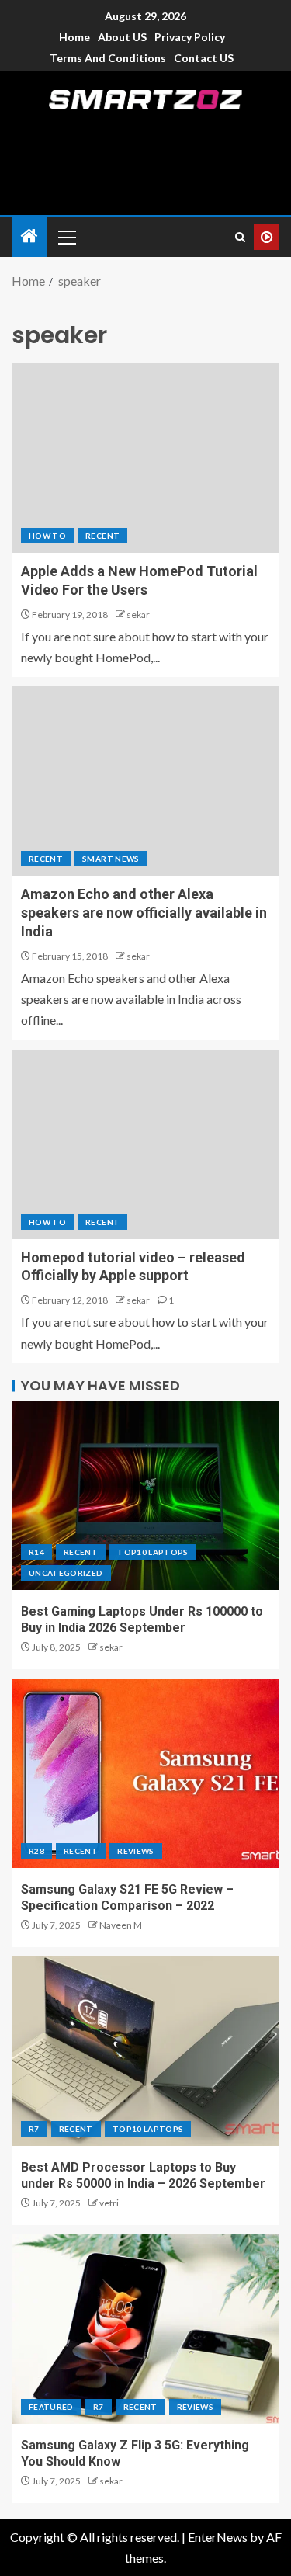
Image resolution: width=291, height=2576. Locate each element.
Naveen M (121, 1925)
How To (47, 536)
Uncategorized (66, 1573)
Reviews (135, 1851)
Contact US (204, 58)
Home (74, 37)
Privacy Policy (190, 37)
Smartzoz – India (146, 122)
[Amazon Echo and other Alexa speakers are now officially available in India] (145, 781)
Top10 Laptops (153, 1552)
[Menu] (66, 237)
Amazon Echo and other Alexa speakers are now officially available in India (144, 913)
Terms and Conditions (108, 58)
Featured (51, 2407)
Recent (102, 536)
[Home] (29, 236)
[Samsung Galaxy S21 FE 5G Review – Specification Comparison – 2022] (145, 1773)
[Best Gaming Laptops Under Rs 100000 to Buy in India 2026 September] (145, 1495)
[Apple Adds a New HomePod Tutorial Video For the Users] (145, 458)
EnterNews (218, 2537)
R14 (36, 1552)
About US (122, 37)
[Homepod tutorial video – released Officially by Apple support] (145, 1144)
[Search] (240, 237)
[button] (66, 237)
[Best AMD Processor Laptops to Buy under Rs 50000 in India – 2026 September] (145, 2051)
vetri (109, 2203)
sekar (138, 614)
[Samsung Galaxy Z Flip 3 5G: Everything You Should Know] (145, 2329)
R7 (34, 2129)
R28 (36, 1851)
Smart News (111, 859)
